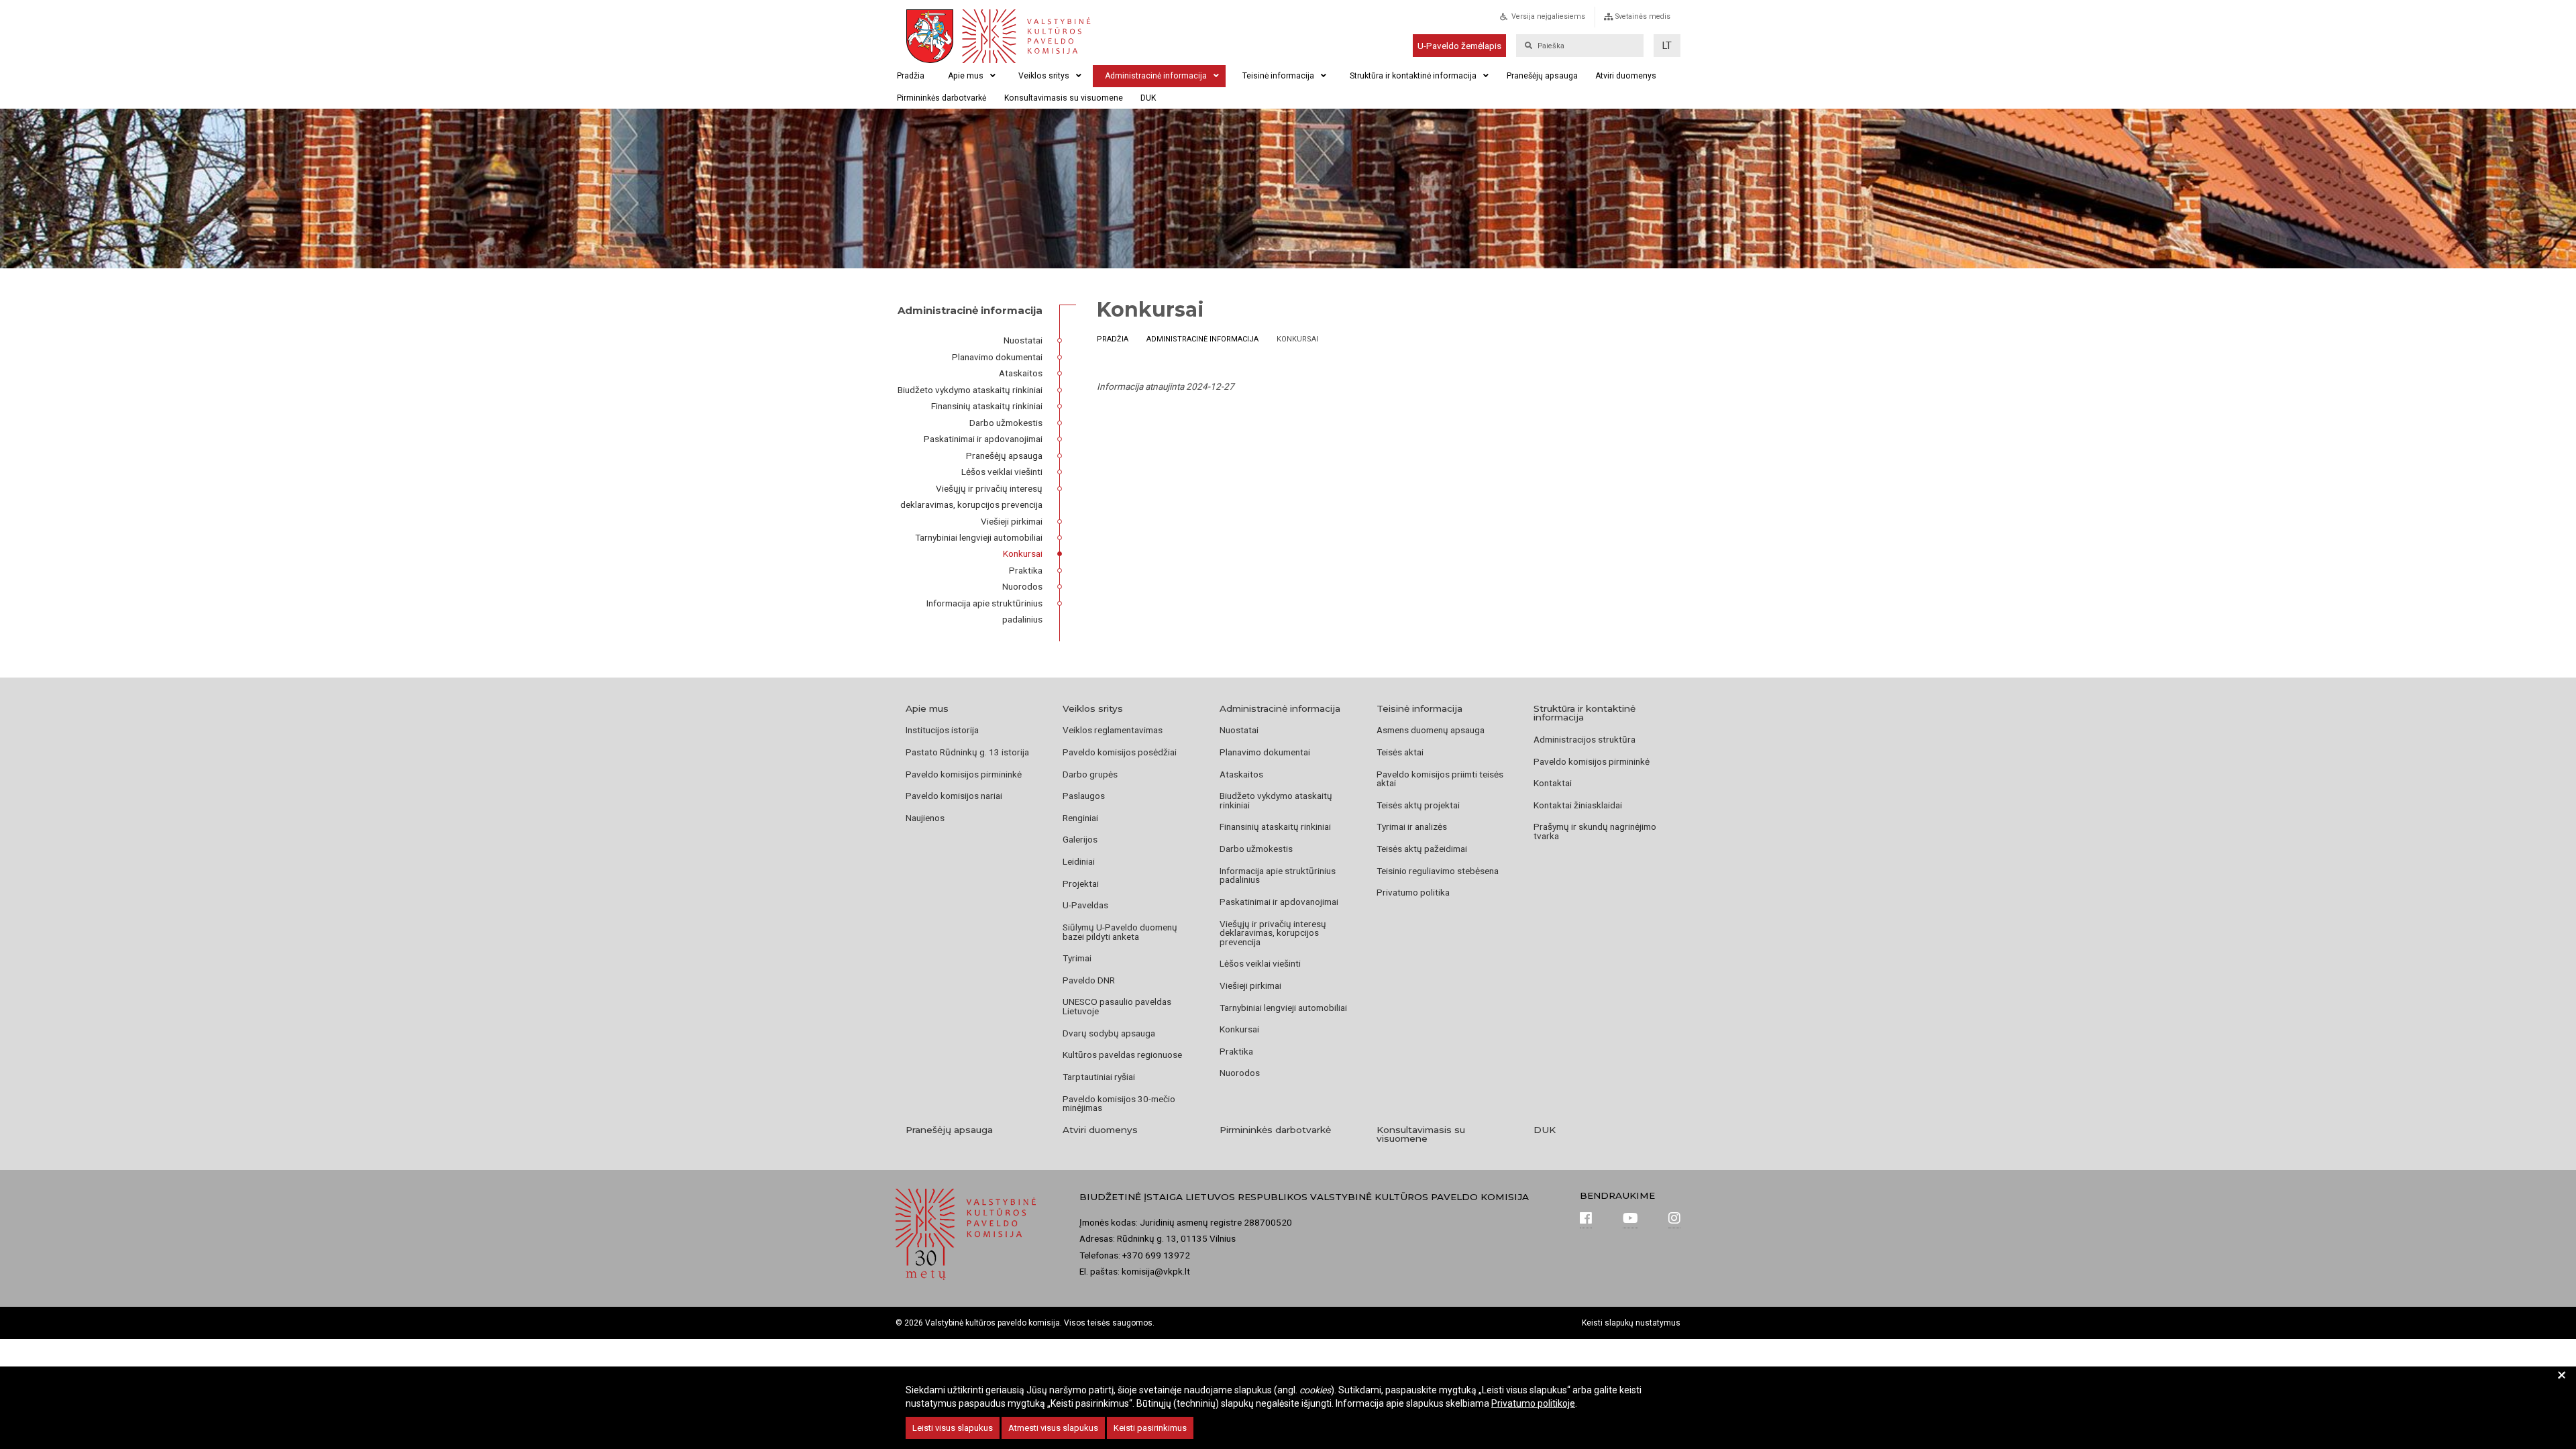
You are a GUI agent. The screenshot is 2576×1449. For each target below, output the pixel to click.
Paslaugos (1084, 796)
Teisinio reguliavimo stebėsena (1438, 871)
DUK (1148, 98)
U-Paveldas (1085, 905)
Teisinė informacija (1278, 76)
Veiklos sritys (1044, 76)
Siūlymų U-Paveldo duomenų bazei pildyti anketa (1120, 932)
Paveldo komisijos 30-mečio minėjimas (1119, 1104)
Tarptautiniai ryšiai (1099, 1077)
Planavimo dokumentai (997, 357)
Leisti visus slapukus (953, 1428)
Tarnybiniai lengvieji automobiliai (979, 537)
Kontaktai (1553, 783)
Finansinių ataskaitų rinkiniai (987, 406)
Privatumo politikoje (1533, 1403)
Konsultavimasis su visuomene (1064, 98)
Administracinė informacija (1156, 76)
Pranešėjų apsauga (1542, 76)
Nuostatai (1023, 340)
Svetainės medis (1643, 16)
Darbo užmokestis (1006, 423)
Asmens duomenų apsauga (1431, 730)
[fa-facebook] (1586, 1220)
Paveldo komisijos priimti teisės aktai (1440, 779)
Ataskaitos (1021, 373)
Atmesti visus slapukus (1053, 1428)
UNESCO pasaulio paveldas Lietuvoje (1117, 1006)
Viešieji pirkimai (1012, 521)
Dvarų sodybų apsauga (1109, 1033)
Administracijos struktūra (1585, 739)
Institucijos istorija (942, 730)
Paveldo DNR (1089, 980)
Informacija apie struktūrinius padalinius (1278, 875)
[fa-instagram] (1674, 1220)
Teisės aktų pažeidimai (1422, 849)
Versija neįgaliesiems (1548, 16)
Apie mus (966, 76)
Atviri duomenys (1626, 76)
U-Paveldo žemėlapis (1459, 46)
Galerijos (1080, 839)
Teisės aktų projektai (1418, 805)
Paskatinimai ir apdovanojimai (983, 439)
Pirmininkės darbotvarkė (942, 98)
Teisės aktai (1400, 752)
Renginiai (1080, 818)
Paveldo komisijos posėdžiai (1120, 752)
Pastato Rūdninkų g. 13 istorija (967, 752)
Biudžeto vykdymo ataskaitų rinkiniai (970, 390)
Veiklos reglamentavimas (1113, 730)
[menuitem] (1557, 20)
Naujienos (925, 818)
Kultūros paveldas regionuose (1122, 1055)
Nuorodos (1022, 586)
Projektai (1081, 883)
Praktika (1026, 570)
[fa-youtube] (1630, 1220)
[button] (1667, 46)
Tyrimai (1077, 958)
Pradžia (911, 76)
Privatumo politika (1413, 892)
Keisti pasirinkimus (1150, 1428)
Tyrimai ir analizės (1412, 826)
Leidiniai (1079, 861)
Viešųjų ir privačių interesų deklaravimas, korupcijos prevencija (1273, 933)
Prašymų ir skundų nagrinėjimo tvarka (1595, 831)
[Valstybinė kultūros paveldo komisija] (1025, 36)
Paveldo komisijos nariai (954, 796)
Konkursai (1023, 553)
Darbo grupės (1090, 774)
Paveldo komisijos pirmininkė (964, 774)
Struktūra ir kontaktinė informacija (1413, 76)
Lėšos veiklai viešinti (1002, 472)
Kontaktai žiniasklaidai (1578, 805)
